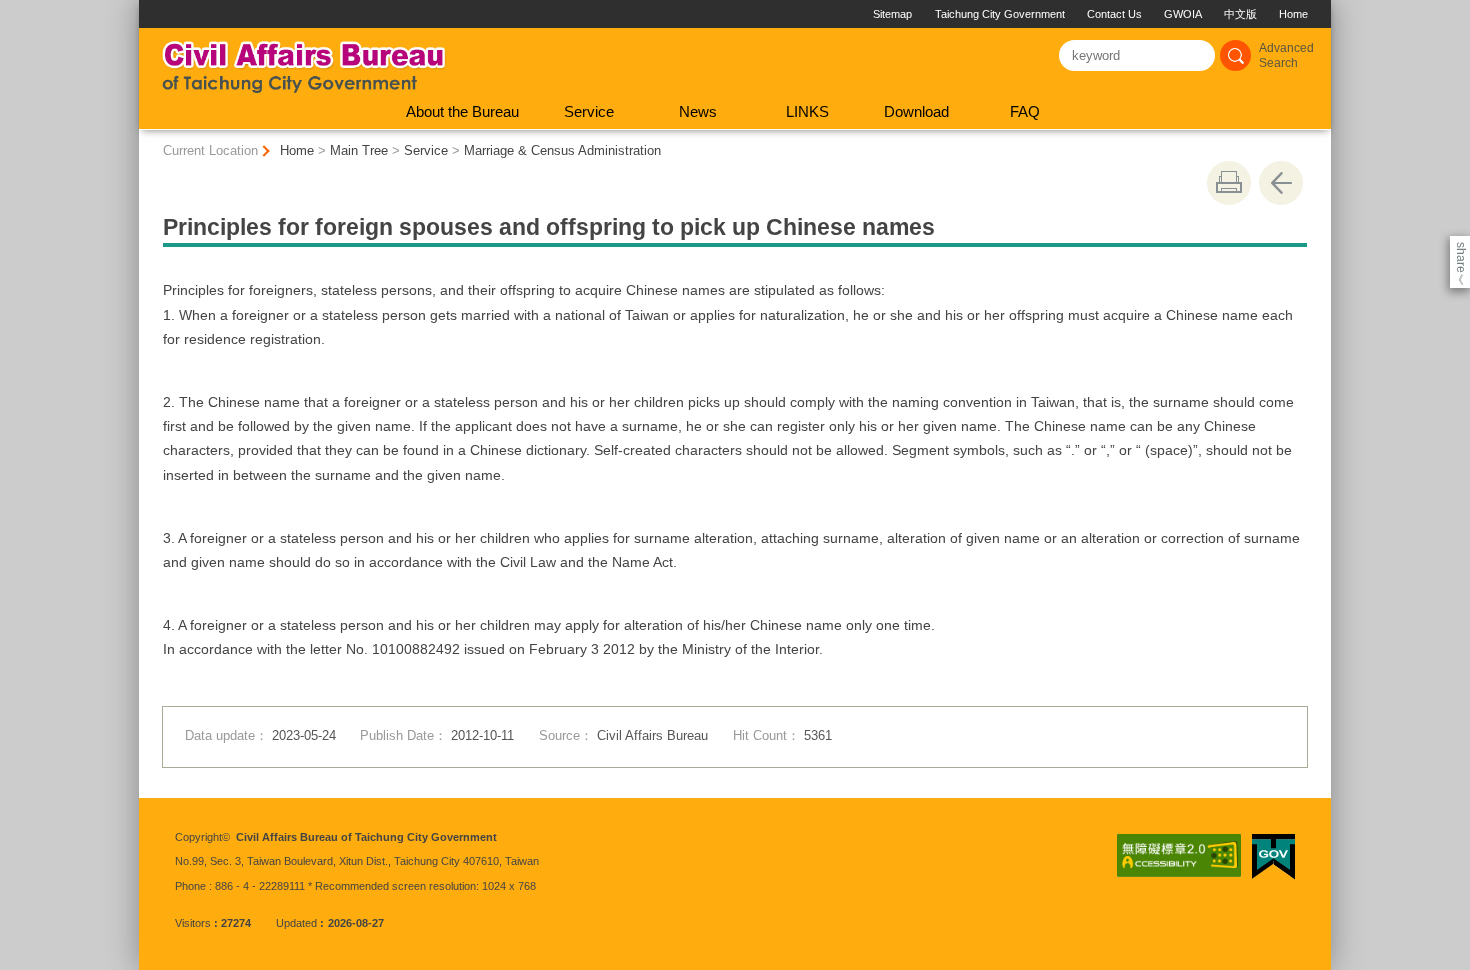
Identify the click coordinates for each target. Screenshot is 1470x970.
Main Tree (359, 150)
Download (916, 111)
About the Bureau (462, 111)
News (698, 111)
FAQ (1025, 111)
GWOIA (1183, 14)
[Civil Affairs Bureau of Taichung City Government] (303, 61)
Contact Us (1114, 14)
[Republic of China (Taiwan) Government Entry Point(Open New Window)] (1273, 857)
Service (589, 111)
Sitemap (892, 14)
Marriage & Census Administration (562, 150)
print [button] (1229, 183)
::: (147, 7)
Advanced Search (1286, 55)
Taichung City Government (1000, 14)
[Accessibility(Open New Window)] (1179, 856)
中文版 (1240, 14)
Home (1293, 14)
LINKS (807, 111)
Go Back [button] (1281, 183)
